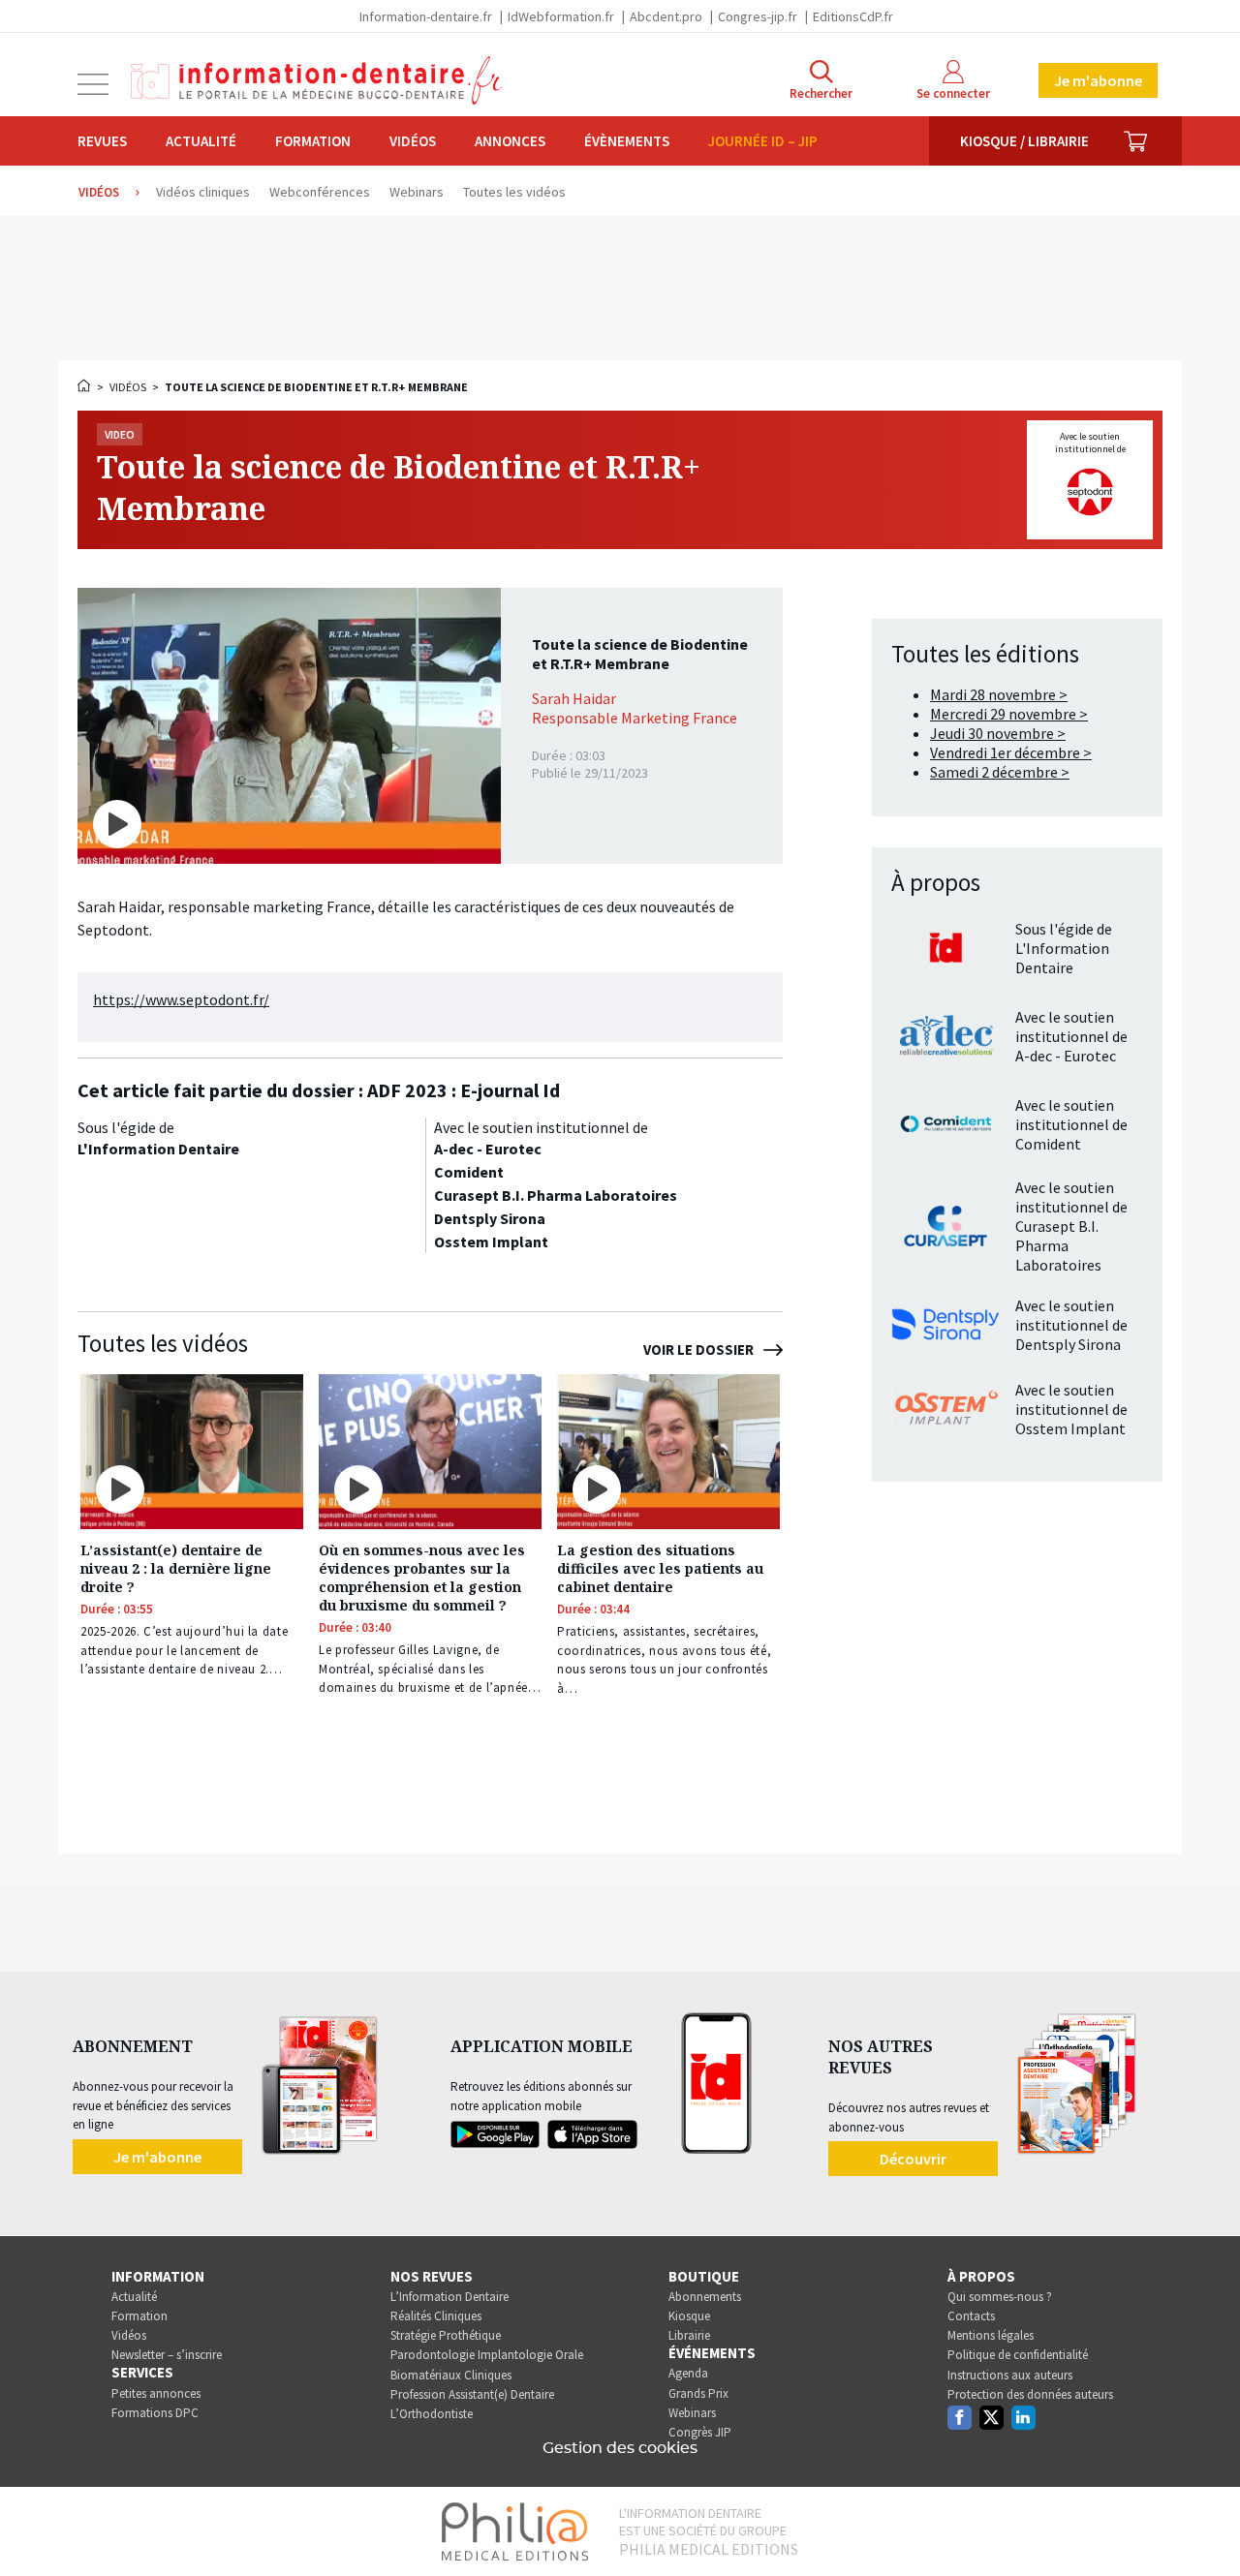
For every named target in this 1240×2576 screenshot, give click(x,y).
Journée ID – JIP (763, 141)
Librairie (689, 2335)
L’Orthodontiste (432, 2414)
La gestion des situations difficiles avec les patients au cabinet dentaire (660, 1568)
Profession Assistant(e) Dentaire (472, 2394)
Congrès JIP (700, 2432)
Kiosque (689, 2316)
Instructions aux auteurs (1010, 2375)
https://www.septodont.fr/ (181, 999)
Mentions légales (991, 2335)
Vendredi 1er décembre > (1011, 752)
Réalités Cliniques (436, 2316)
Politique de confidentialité (1018, 2355)
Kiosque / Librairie (1024, 141)
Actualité (201, 141)
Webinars (692, 2413)
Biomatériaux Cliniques (451, 2375)
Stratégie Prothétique (446, 2335)
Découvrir (913, 2159)
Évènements (627, 141)
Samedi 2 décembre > (1000, 772)
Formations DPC (155, 2413)
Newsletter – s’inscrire (167, 2355)
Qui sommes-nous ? (1000, 2297)
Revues (102, 141)
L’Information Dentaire (449, 2297)
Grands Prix (698, 2393)
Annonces (510, 141)
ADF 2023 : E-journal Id (464, 1090)
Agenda (688, 2373)
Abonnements (705, 2297)
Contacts (971, 2316)
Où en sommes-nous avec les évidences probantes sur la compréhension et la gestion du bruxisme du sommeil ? (422, 1578)
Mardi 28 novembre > (999, 694)
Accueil (85, 385)
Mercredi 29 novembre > (1009, 714)
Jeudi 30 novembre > (998, 733)
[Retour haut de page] (1205, 2526)
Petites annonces (156, 2393)
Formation (313, 141)
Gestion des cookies (620, 2448)
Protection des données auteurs (1030, 2394)
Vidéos (413, 141)
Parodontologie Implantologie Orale (487, 2355)
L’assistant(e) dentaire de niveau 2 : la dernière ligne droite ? (176, 1568)
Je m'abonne (1098, 80)
